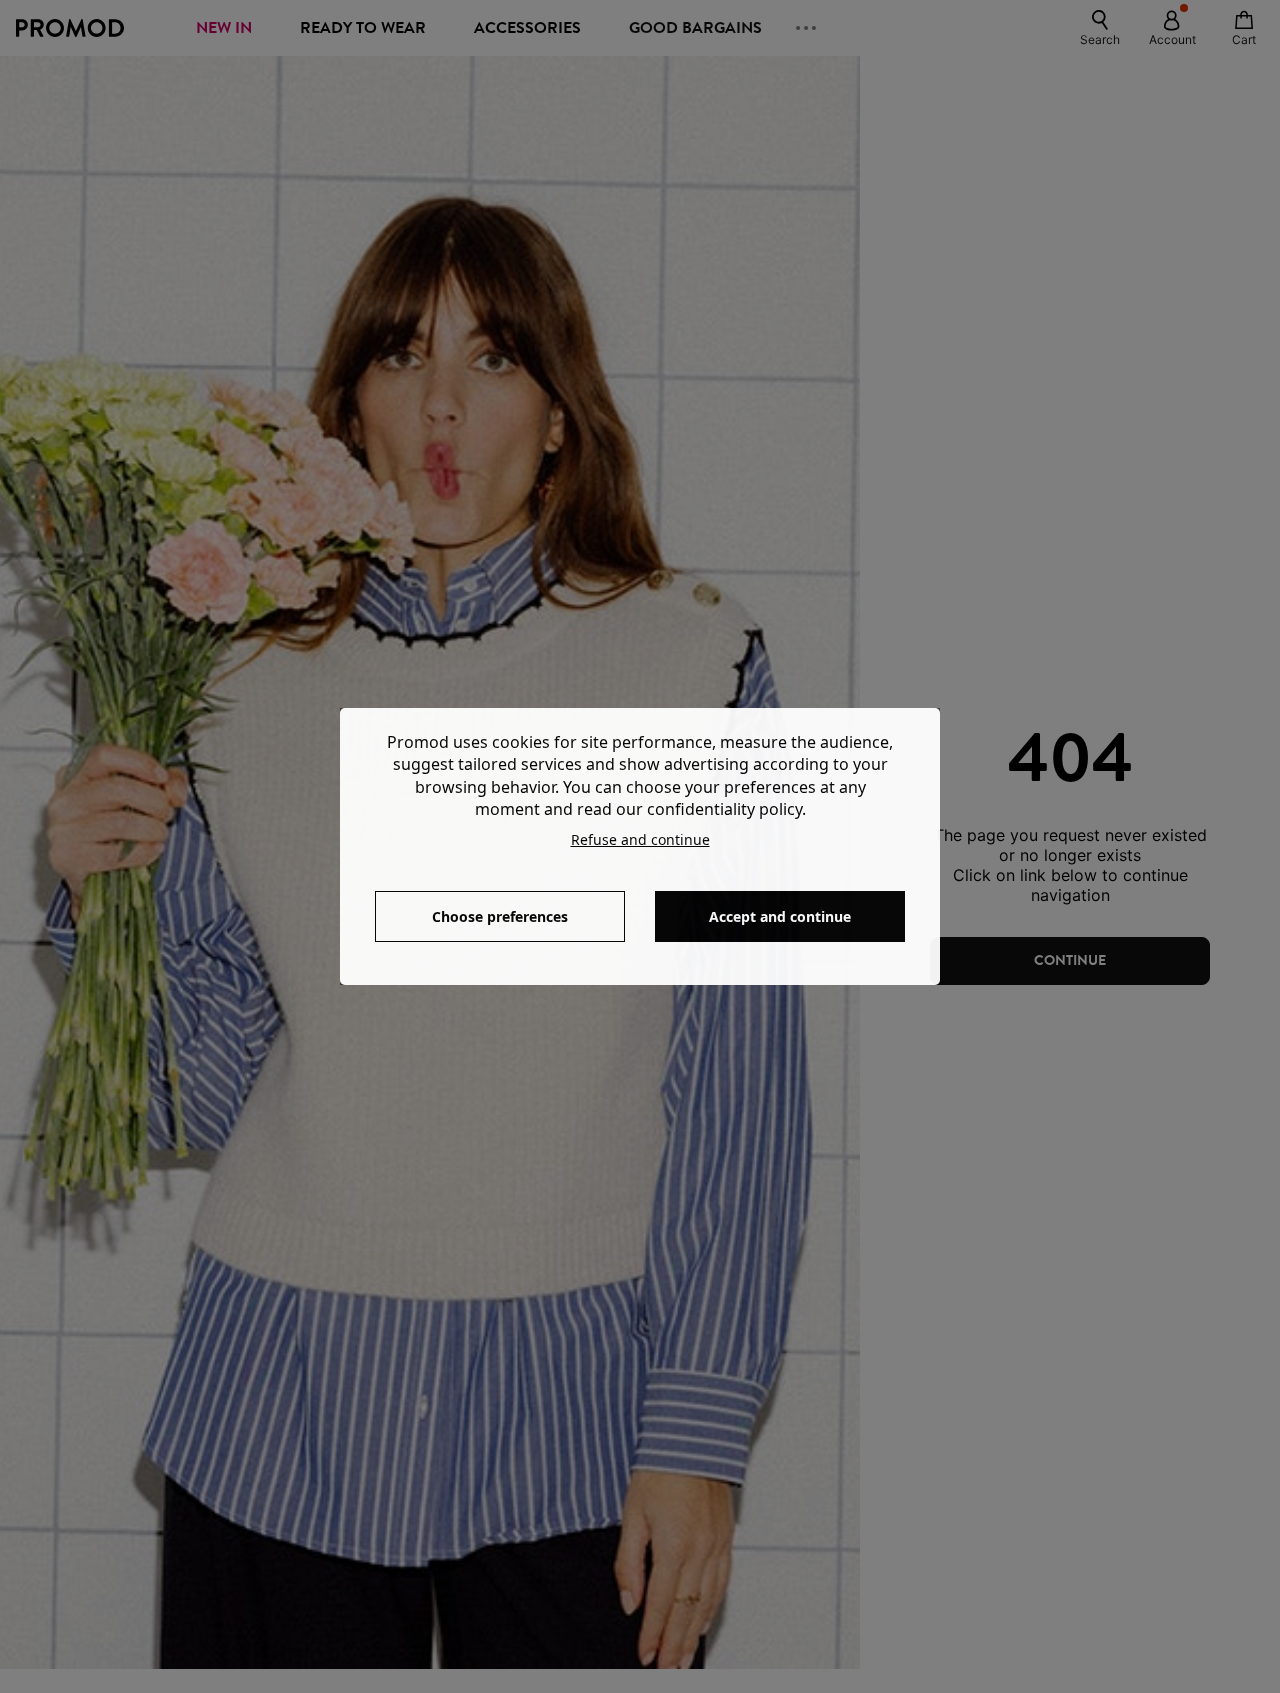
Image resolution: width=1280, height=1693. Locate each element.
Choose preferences (500, 916)
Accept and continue (780, 916)
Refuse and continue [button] (640, 839)
